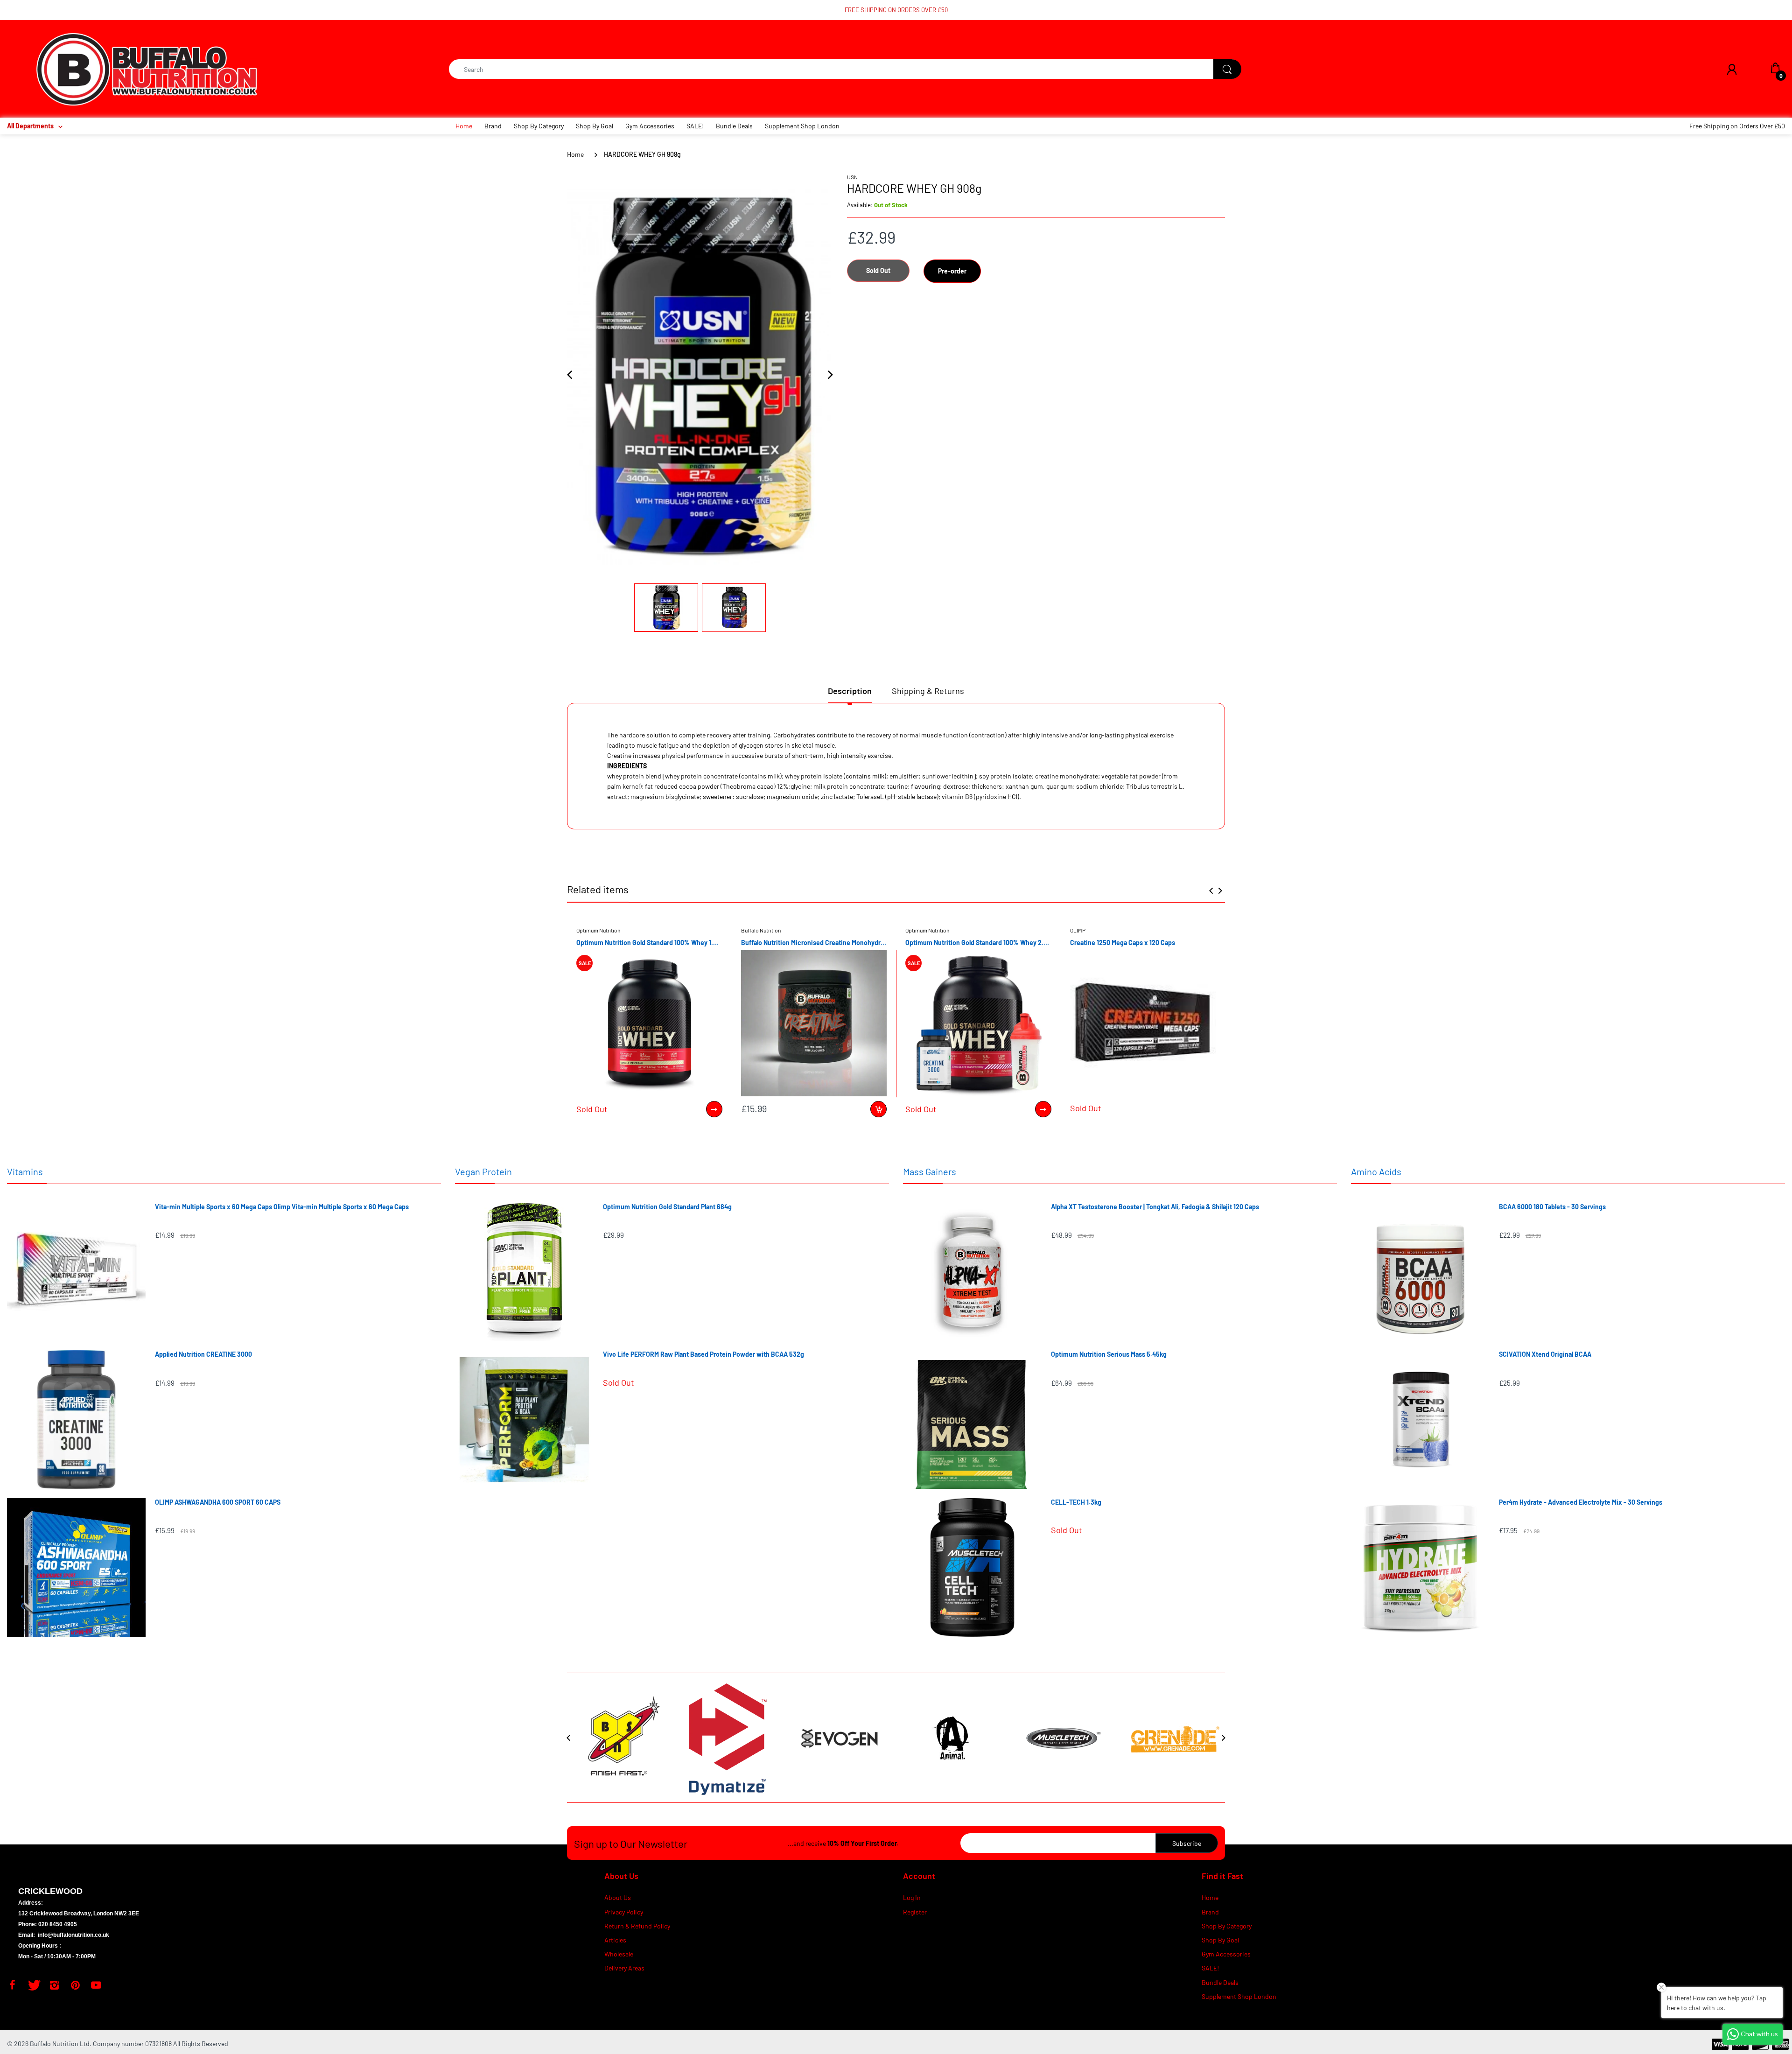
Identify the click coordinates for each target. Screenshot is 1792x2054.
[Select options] (714, 1109)
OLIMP (1078, 930)
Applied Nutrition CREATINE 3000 (203, 1354)
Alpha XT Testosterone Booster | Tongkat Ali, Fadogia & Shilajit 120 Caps (1155, 1207)
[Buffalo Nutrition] (147, 68)
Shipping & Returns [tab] (928, 691)
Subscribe (1187, 1843)
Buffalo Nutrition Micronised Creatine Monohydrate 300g (814, 943)
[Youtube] (96, 1985)
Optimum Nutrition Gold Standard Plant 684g (667, 1207)
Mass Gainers (930, 1171)
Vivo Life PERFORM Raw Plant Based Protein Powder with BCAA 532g (703, 1354)
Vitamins (25, 1171)
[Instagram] (54, 1985)
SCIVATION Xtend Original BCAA (1545, 1354)
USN (852, 177)
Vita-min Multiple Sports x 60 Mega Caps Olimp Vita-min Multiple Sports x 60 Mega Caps (282, 1207)
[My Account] (1732, 69)
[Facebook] (12, 1985)
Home (575, 154)
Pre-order (952, 271)
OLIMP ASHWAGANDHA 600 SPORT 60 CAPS (218, 1502)
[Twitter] (33, 1985)
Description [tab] (850, 691)
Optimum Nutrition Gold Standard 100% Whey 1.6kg (649, 943)
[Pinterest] (75, 1985)
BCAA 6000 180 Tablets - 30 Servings (1552, 1207)
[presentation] (1211, 890)
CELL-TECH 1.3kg (1076, 1502)
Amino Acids (1376, 1171)
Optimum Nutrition (598, 930)
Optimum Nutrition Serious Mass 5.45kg (1109, 1354)
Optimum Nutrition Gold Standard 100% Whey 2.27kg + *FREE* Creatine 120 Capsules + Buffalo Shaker (978, 943)
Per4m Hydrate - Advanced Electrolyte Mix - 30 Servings (1581, 1502)
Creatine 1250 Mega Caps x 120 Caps (1123, 943)
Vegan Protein (483, 1171)
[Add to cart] (878, 1109)
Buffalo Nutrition (761, 930)
